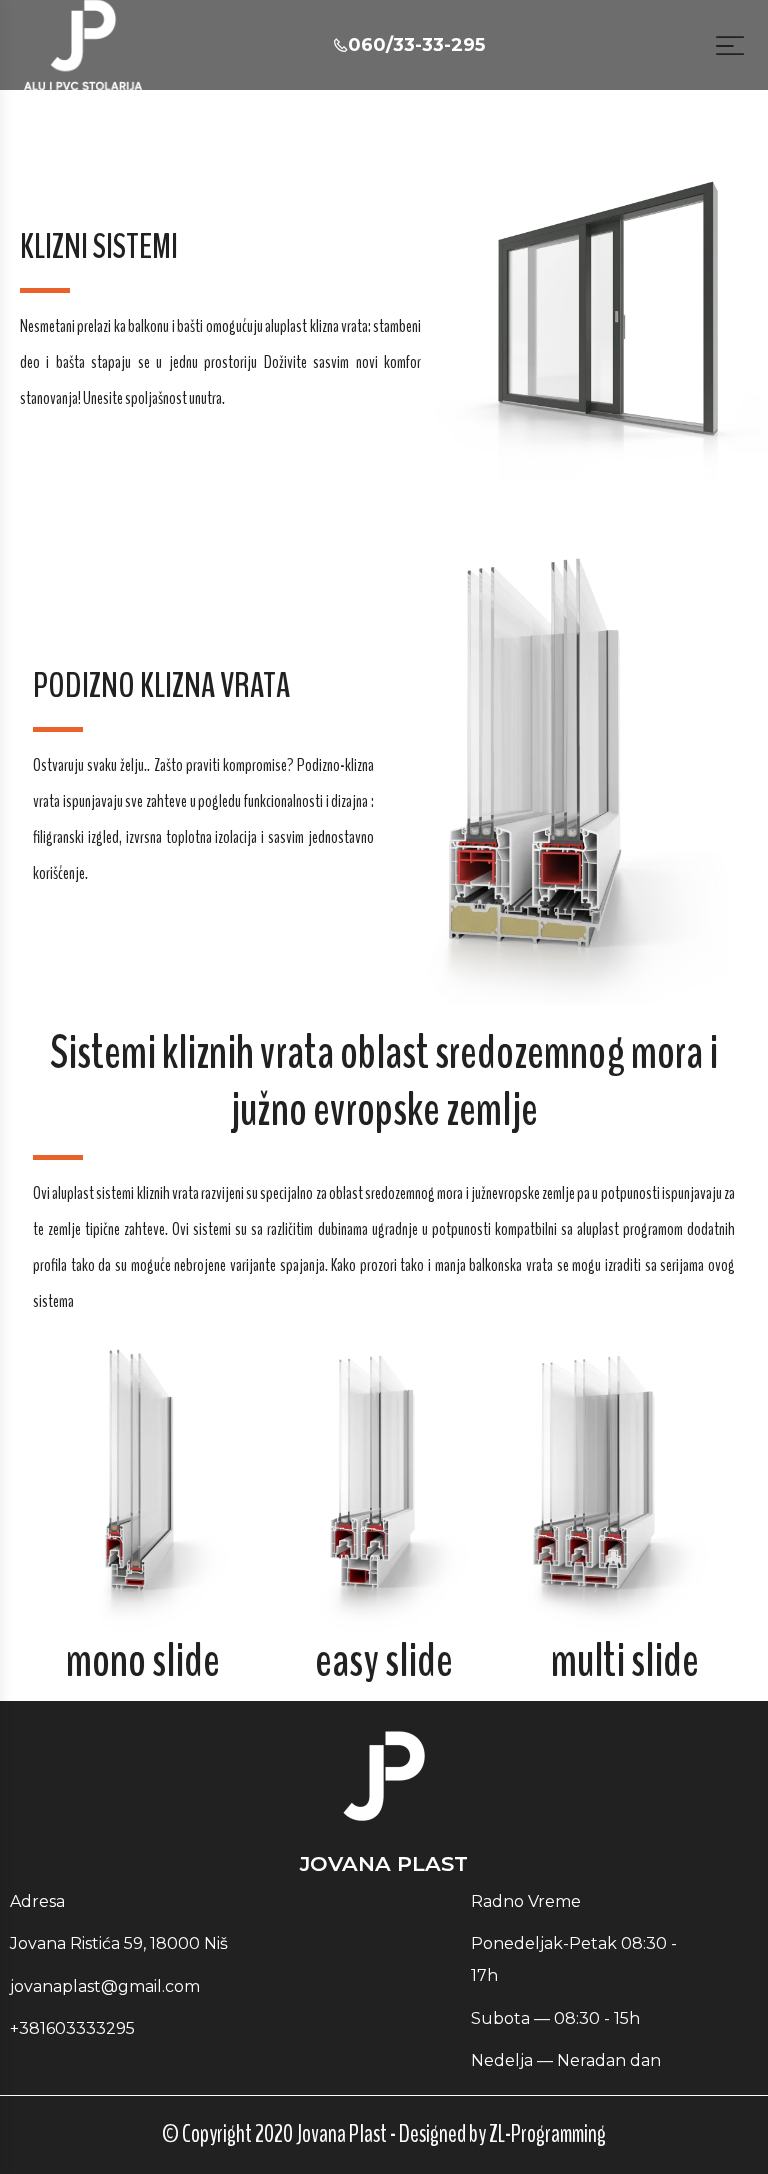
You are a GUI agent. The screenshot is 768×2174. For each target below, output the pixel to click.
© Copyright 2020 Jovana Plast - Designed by (325, 2134)
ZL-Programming (547, 2134)
